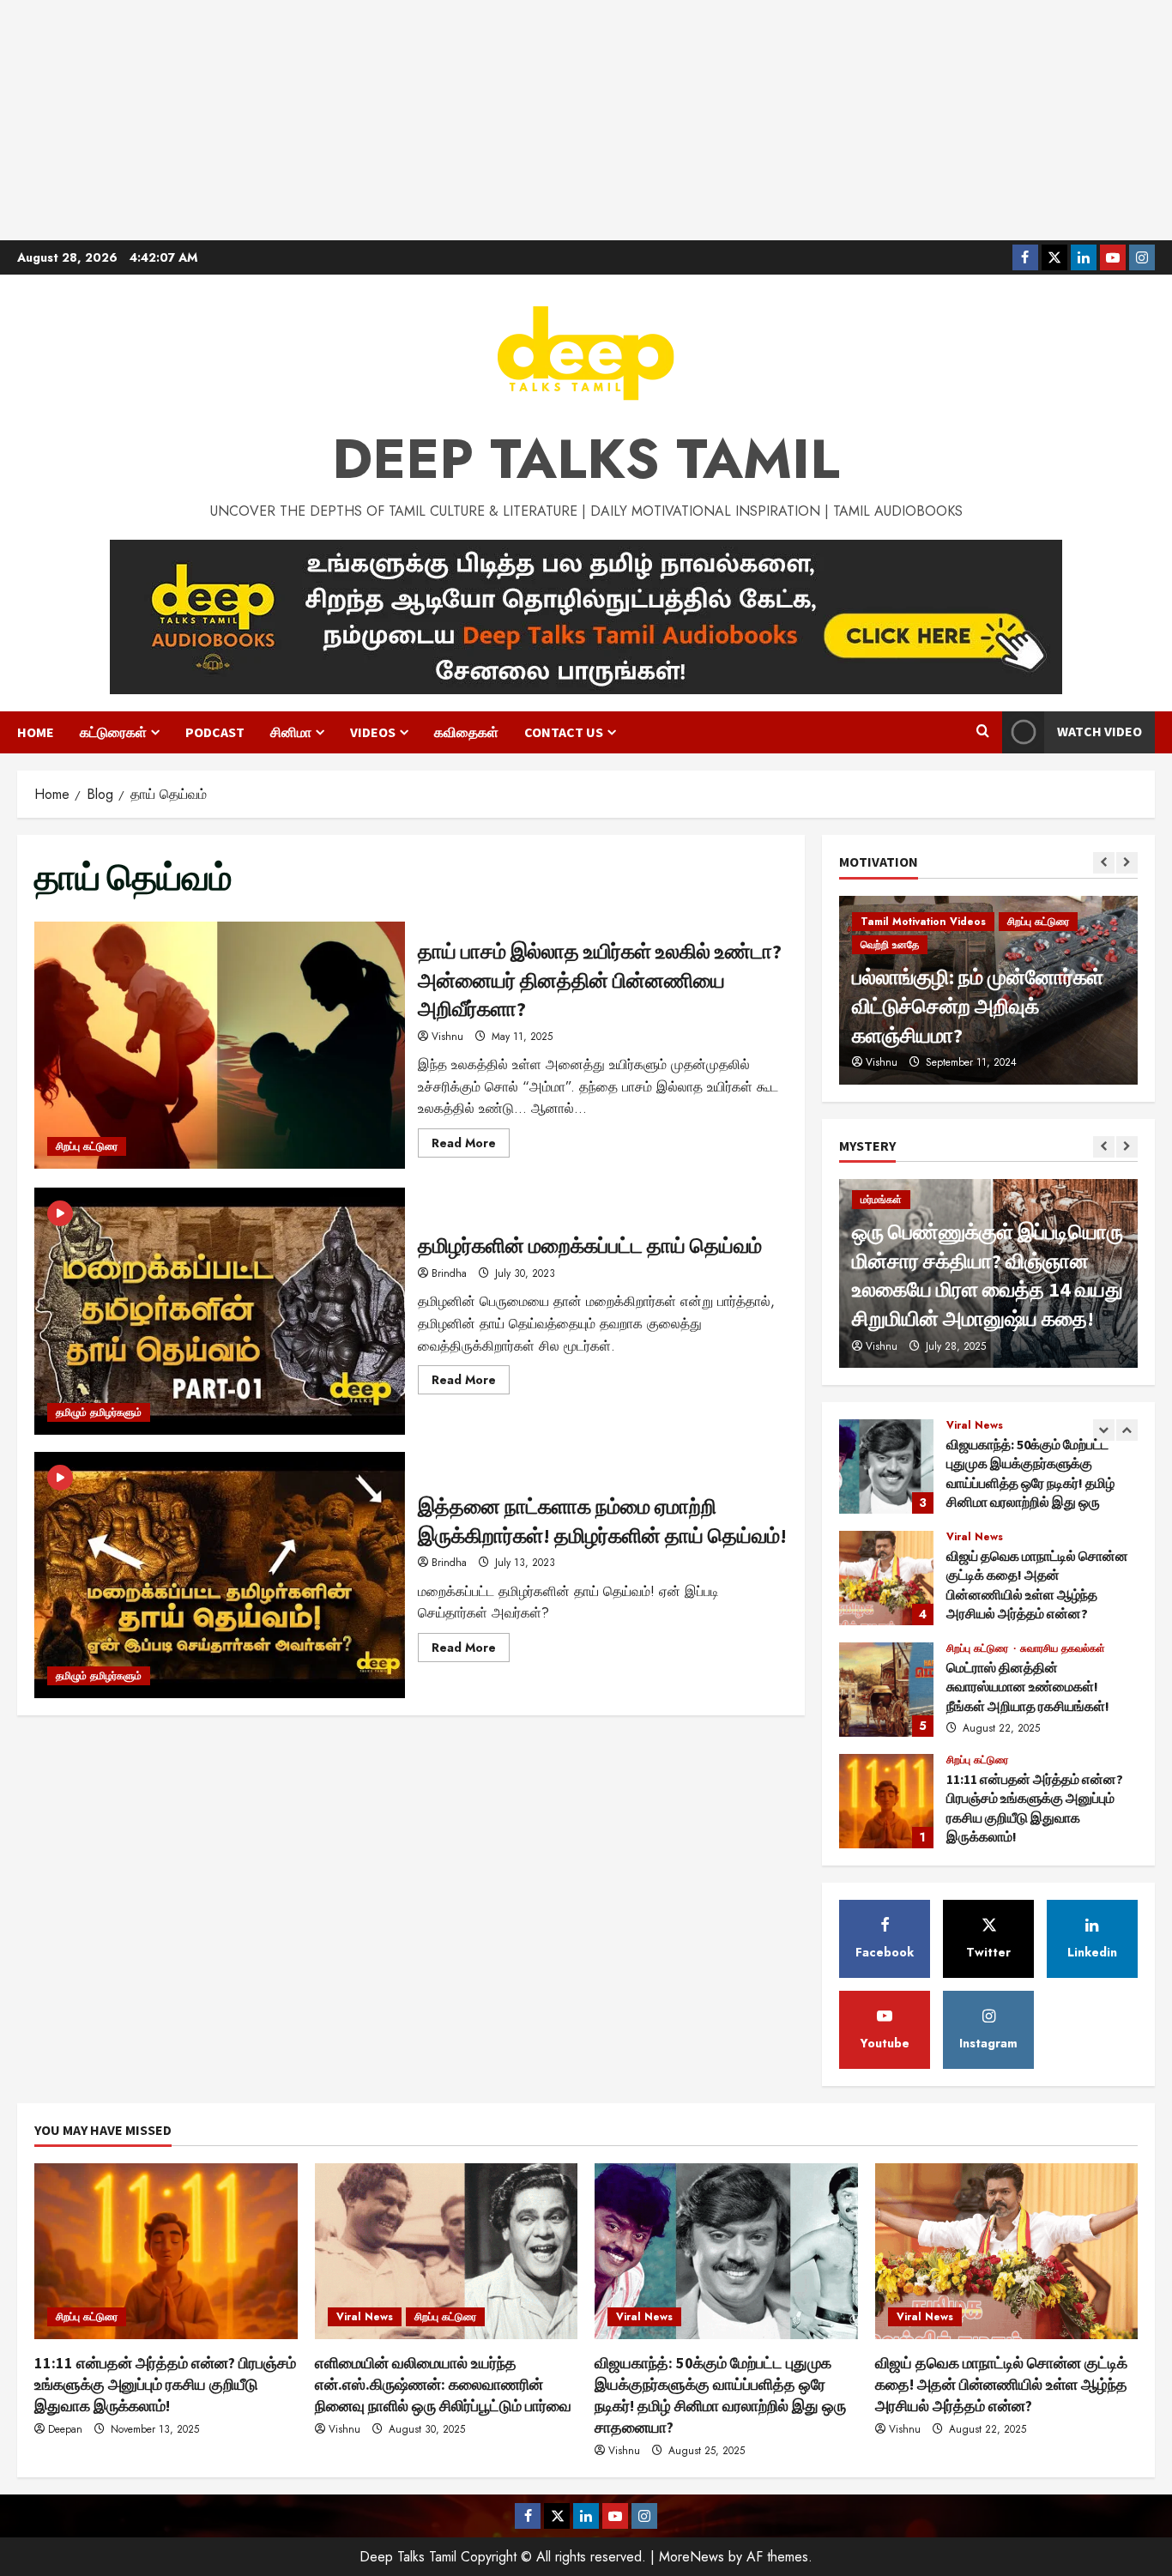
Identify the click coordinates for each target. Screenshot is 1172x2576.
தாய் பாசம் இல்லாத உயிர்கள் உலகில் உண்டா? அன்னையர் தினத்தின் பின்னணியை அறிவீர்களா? (220, 1045)
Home (36, 732)
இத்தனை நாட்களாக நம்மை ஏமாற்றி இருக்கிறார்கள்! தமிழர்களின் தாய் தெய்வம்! (220, 1575)
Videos (373, 732)
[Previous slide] (1104, 863)
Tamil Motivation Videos (923, 974)
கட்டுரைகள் (113, 732)
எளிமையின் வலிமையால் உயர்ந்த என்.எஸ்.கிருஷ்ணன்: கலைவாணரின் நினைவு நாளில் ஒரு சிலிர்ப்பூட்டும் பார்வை (886, 1801)
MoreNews (692, 2557)
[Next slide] (1127, 863)
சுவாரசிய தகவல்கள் (1063, 1537)
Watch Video (1100, 731)
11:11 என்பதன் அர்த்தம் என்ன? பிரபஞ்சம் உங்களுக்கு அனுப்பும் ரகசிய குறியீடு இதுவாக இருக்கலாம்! (886, 1690)
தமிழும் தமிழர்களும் (99, 1412)
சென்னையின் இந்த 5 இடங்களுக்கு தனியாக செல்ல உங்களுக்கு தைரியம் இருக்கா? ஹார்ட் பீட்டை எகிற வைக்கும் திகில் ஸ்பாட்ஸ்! (979, 1261)
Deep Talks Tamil (586, 459)
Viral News (975, 1425)
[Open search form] (983, 732)
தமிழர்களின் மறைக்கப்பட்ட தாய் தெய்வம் (220, 1311)
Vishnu (447, 1037)
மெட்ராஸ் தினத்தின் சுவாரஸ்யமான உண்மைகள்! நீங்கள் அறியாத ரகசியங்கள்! (886, 1578)
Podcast (215, 732)
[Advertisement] (586, 120)
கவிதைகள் (466, 732)
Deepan (65, 2429)
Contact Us (564, 732)
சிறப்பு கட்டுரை (87, 1146)
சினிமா (291, 732)
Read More (471, 1146)
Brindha (449, 1273)
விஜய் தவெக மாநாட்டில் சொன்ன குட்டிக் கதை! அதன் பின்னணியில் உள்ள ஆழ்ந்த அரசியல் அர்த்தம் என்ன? (886, 1466)
